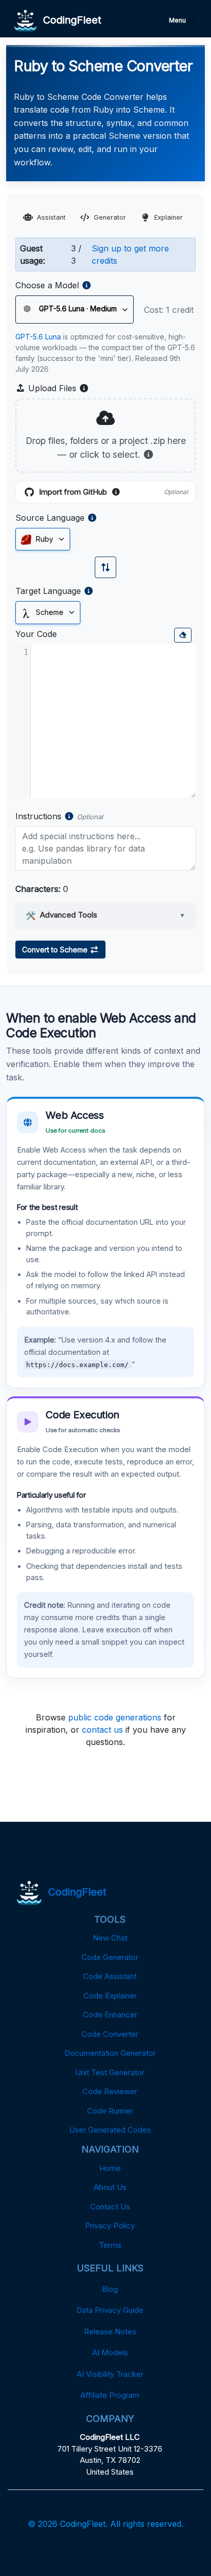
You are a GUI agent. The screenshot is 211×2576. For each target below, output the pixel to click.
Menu (178, 20)
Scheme (49, 612)
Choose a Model (47, 285)
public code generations (115, 1717)
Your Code (36, 634)
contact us (102, 1730)
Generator (110, 217)
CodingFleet (69, 20)
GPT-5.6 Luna (38, 337)
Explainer (168, 217)
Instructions (38, 816)
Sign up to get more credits (130, 254)
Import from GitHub (113, 493)
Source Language (50, 518)
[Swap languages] (105, 567)
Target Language (48, 591)
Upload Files (57, 389)
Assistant (51, 217)
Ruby (44, 539)
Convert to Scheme (56, 950)
